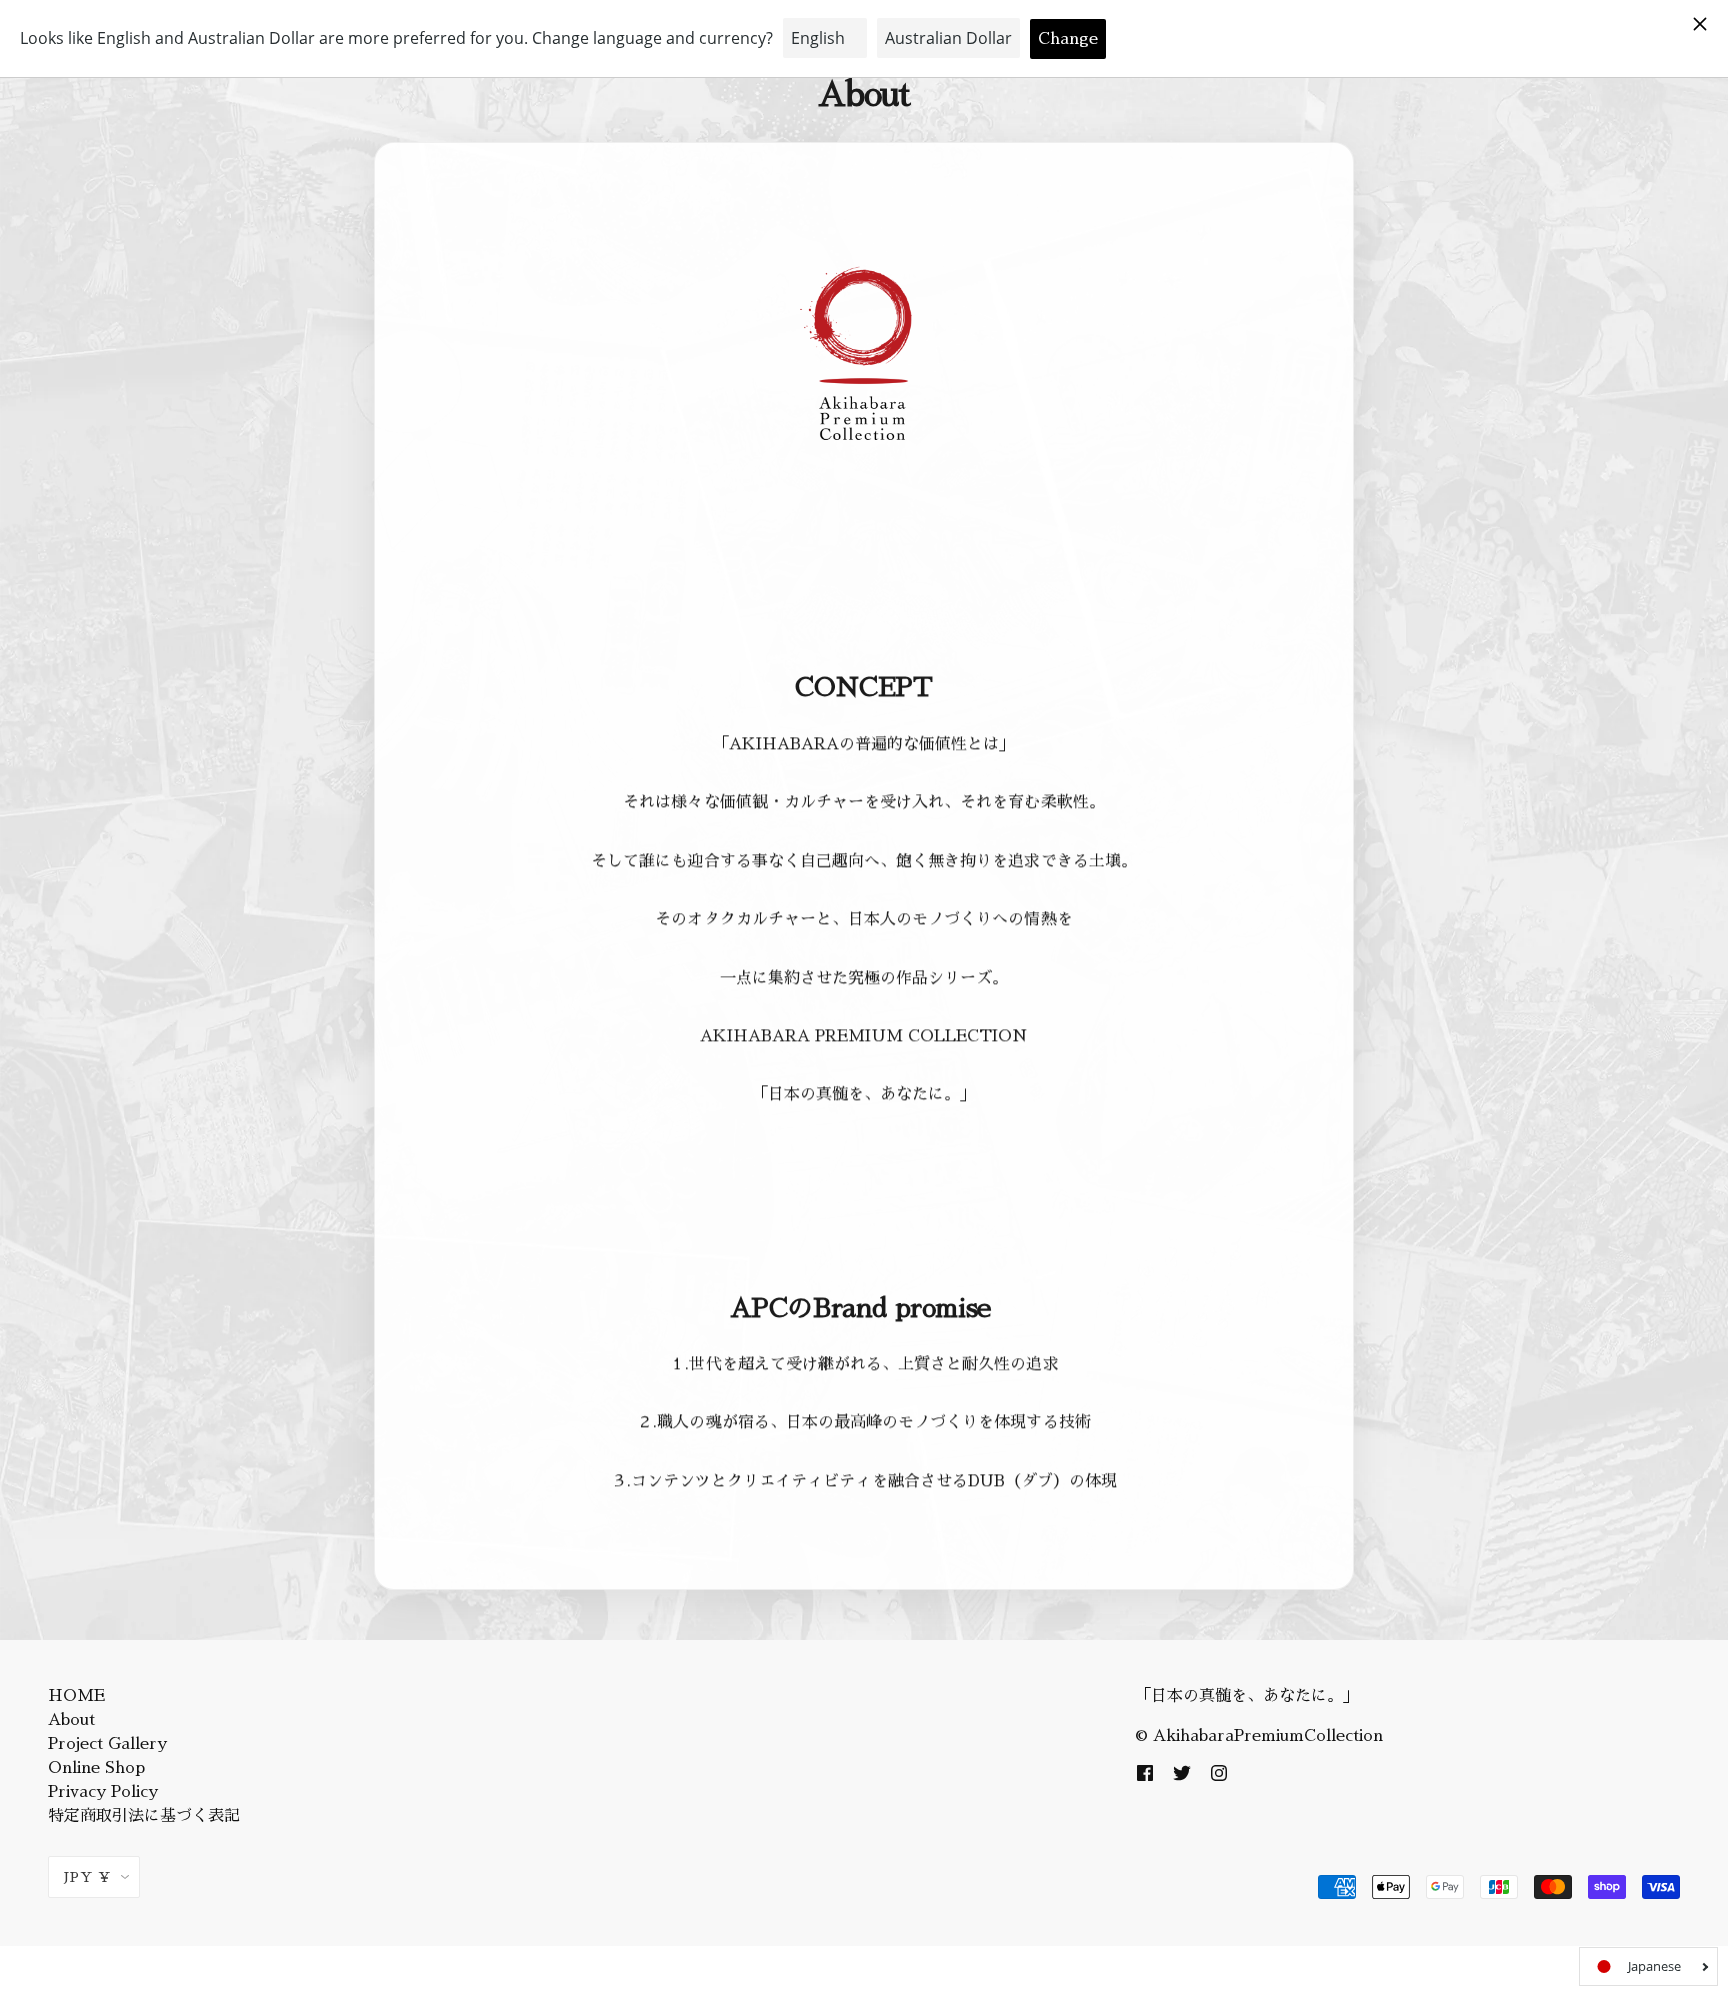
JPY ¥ (87, 1877)
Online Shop (96, 1768)
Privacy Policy (103, 1792)
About (71, 1720)
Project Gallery (107, 1744)
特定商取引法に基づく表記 (144, 1816)
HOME (76, 1696)
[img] (1145, 1772)
